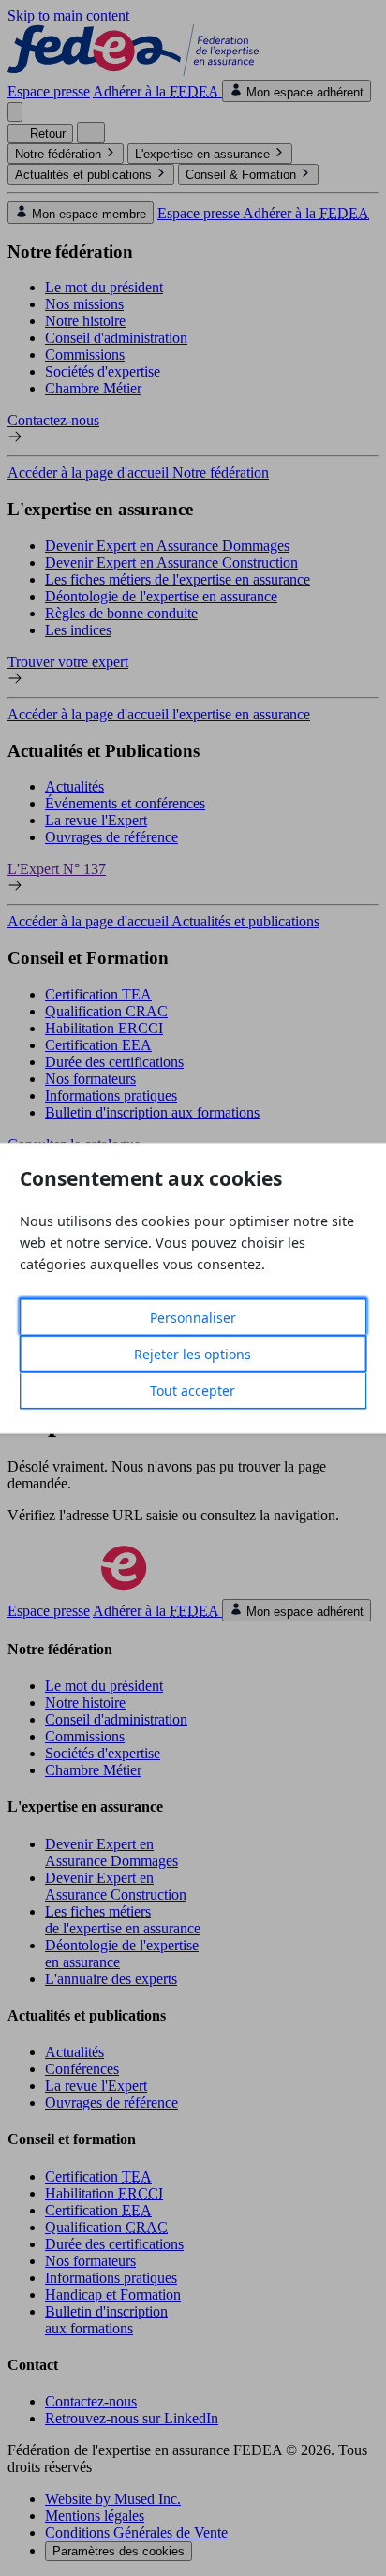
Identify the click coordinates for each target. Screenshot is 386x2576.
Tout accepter (193, 1390)
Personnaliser (193, 1317)
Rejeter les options (193, 1353)
